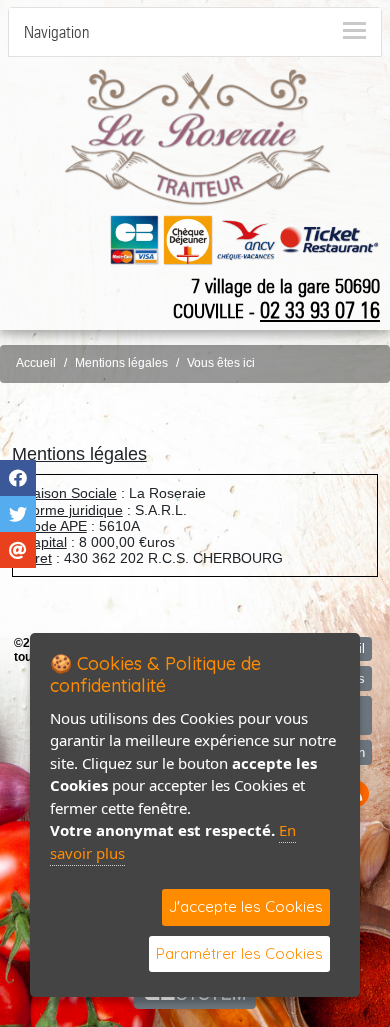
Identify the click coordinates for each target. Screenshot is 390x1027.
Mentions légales (121, 363)
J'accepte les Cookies (246, 906)
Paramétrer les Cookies (239, 953)
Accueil (36, 363)
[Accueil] (198, 136)
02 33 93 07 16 (320, 310)
